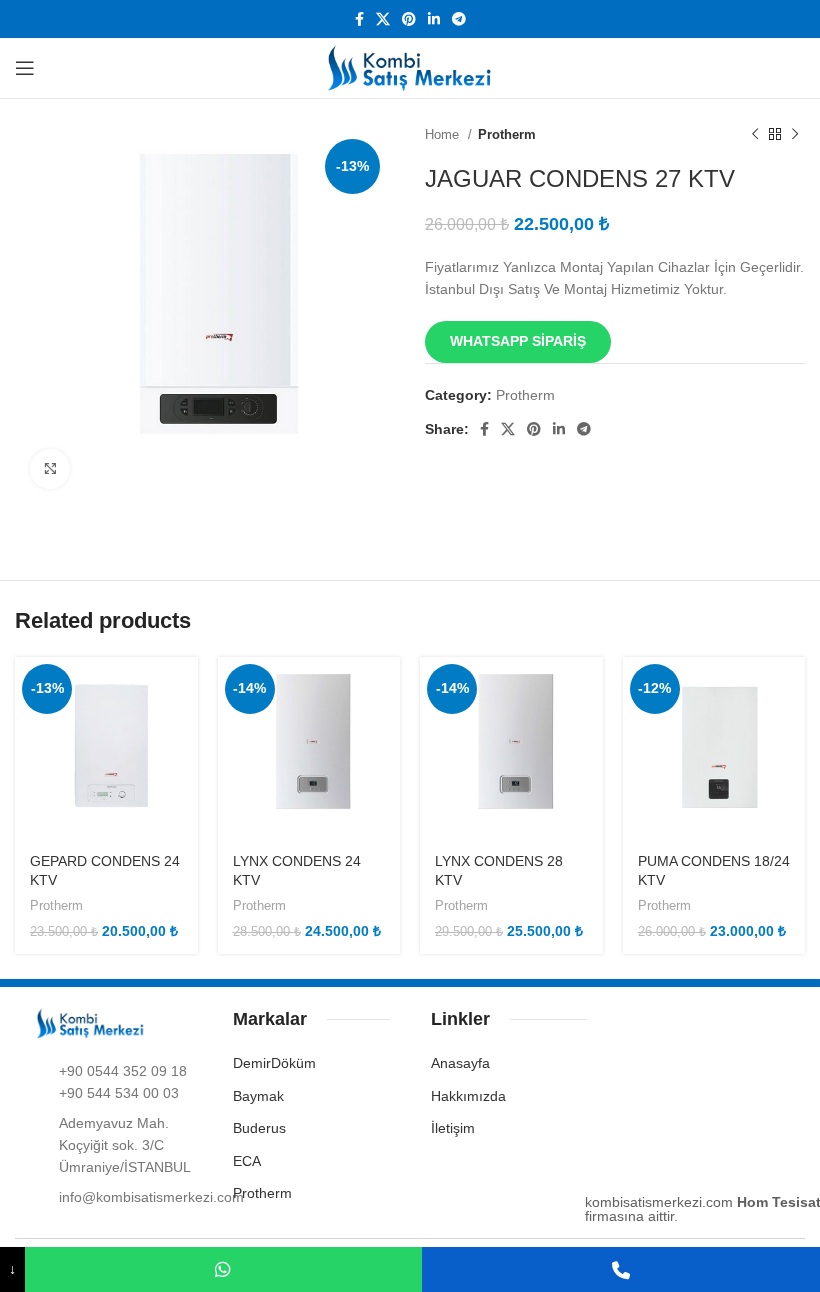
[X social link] (383, 19)
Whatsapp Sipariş (518, 341)
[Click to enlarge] (50, 469)
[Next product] (795, 135)
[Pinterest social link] (409, 19)
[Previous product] (755, 135)
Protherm (507, 134)
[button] (518, 340)
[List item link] (113, 1082)
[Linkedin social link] (434, 19)
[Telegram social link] (459, 19)
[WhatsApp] (224, 1269)
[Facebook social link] (359, 19)
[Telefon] (621, 1269)
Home (444, 134)
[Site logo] (410, 67)
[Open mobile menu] (25, 68)
